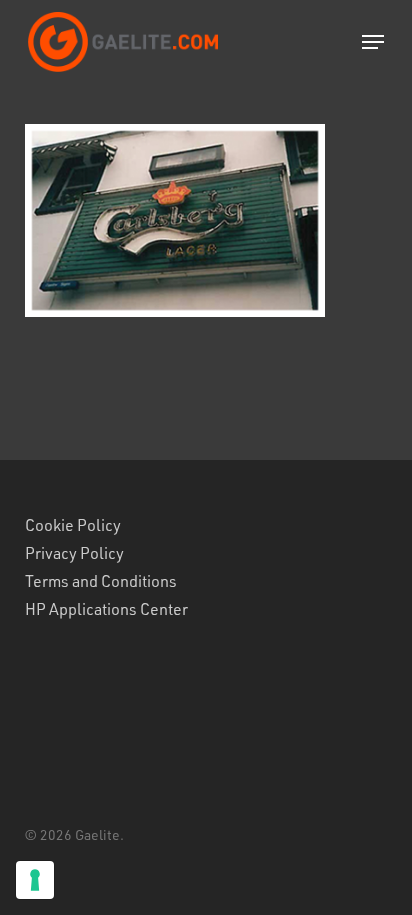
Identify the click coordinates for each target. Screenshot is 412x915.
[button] (373, 42)
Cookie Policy (73, 525)
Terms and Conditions (101, 581)
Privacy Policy (74, 553)
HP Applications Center (106, 609)
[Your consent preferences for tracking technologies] (35, 880)
